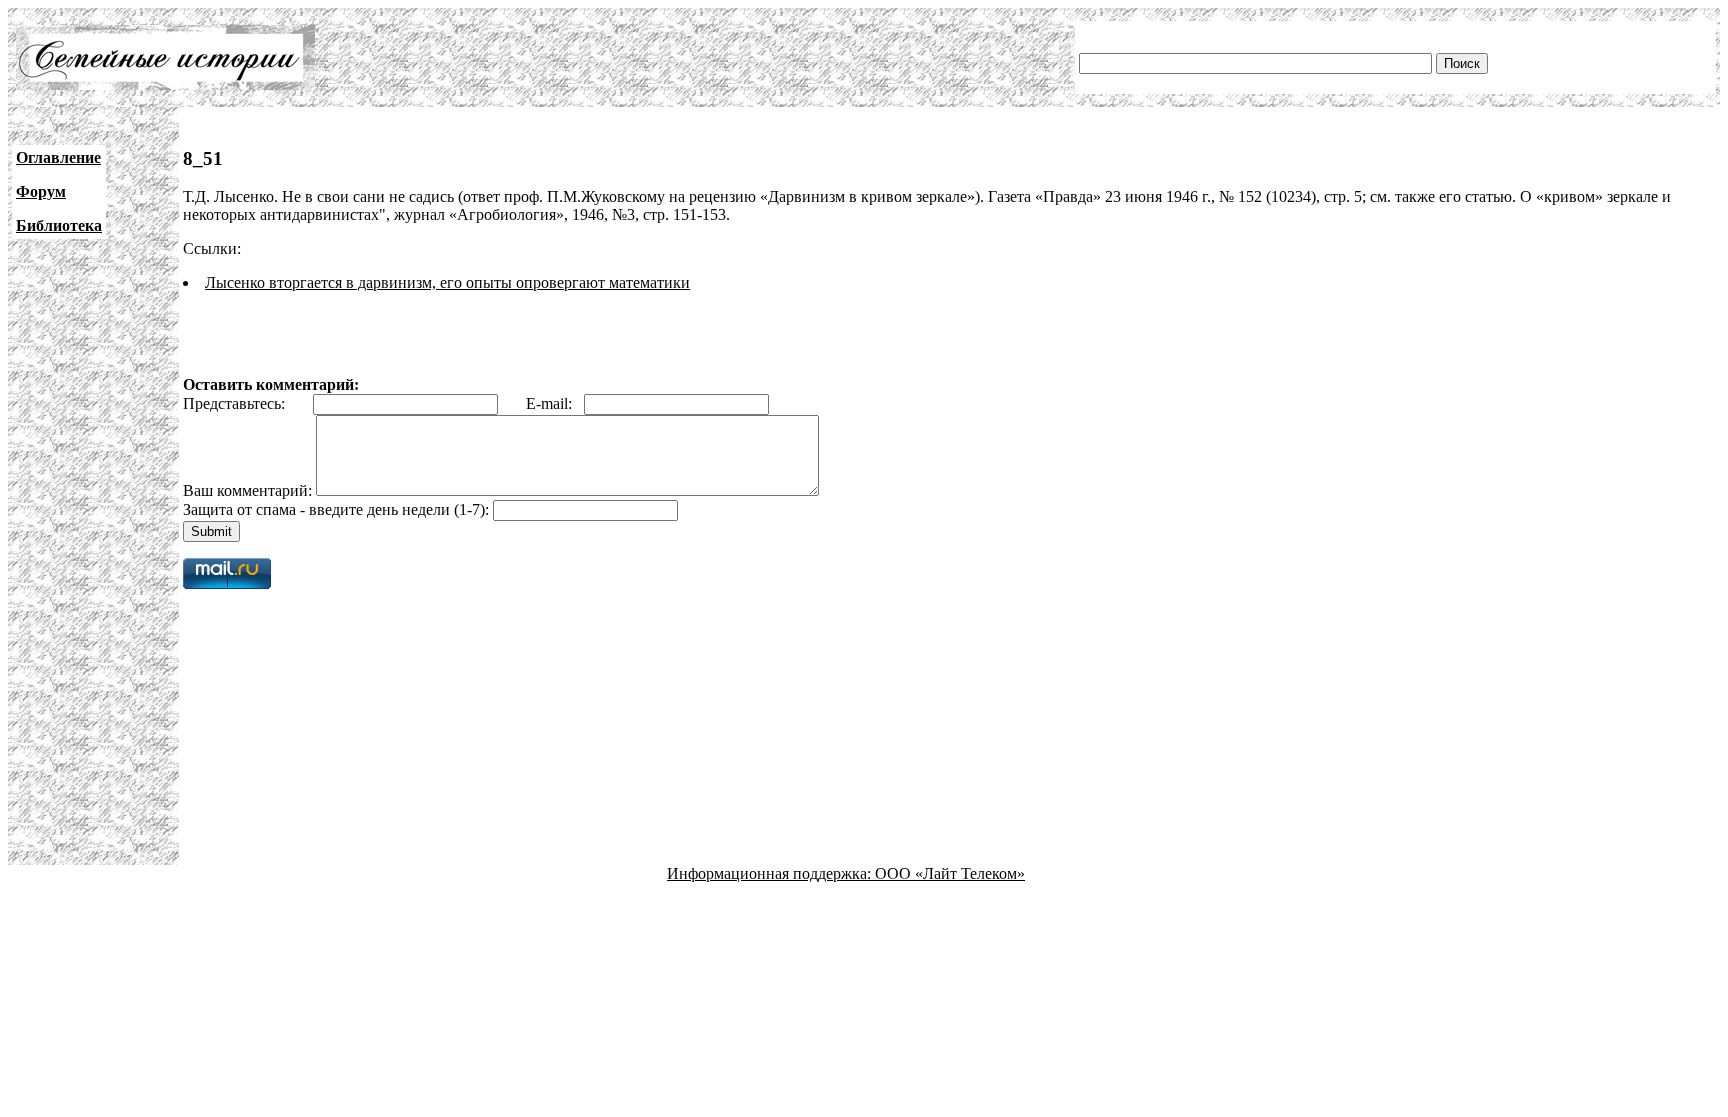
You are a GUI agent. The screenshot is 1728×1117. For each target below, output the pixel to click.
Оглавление (58, 157)
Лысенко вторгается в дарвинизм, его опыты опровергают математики (447, 282)
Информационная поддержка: (771, 873)
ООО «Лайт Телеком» (950, 873)
